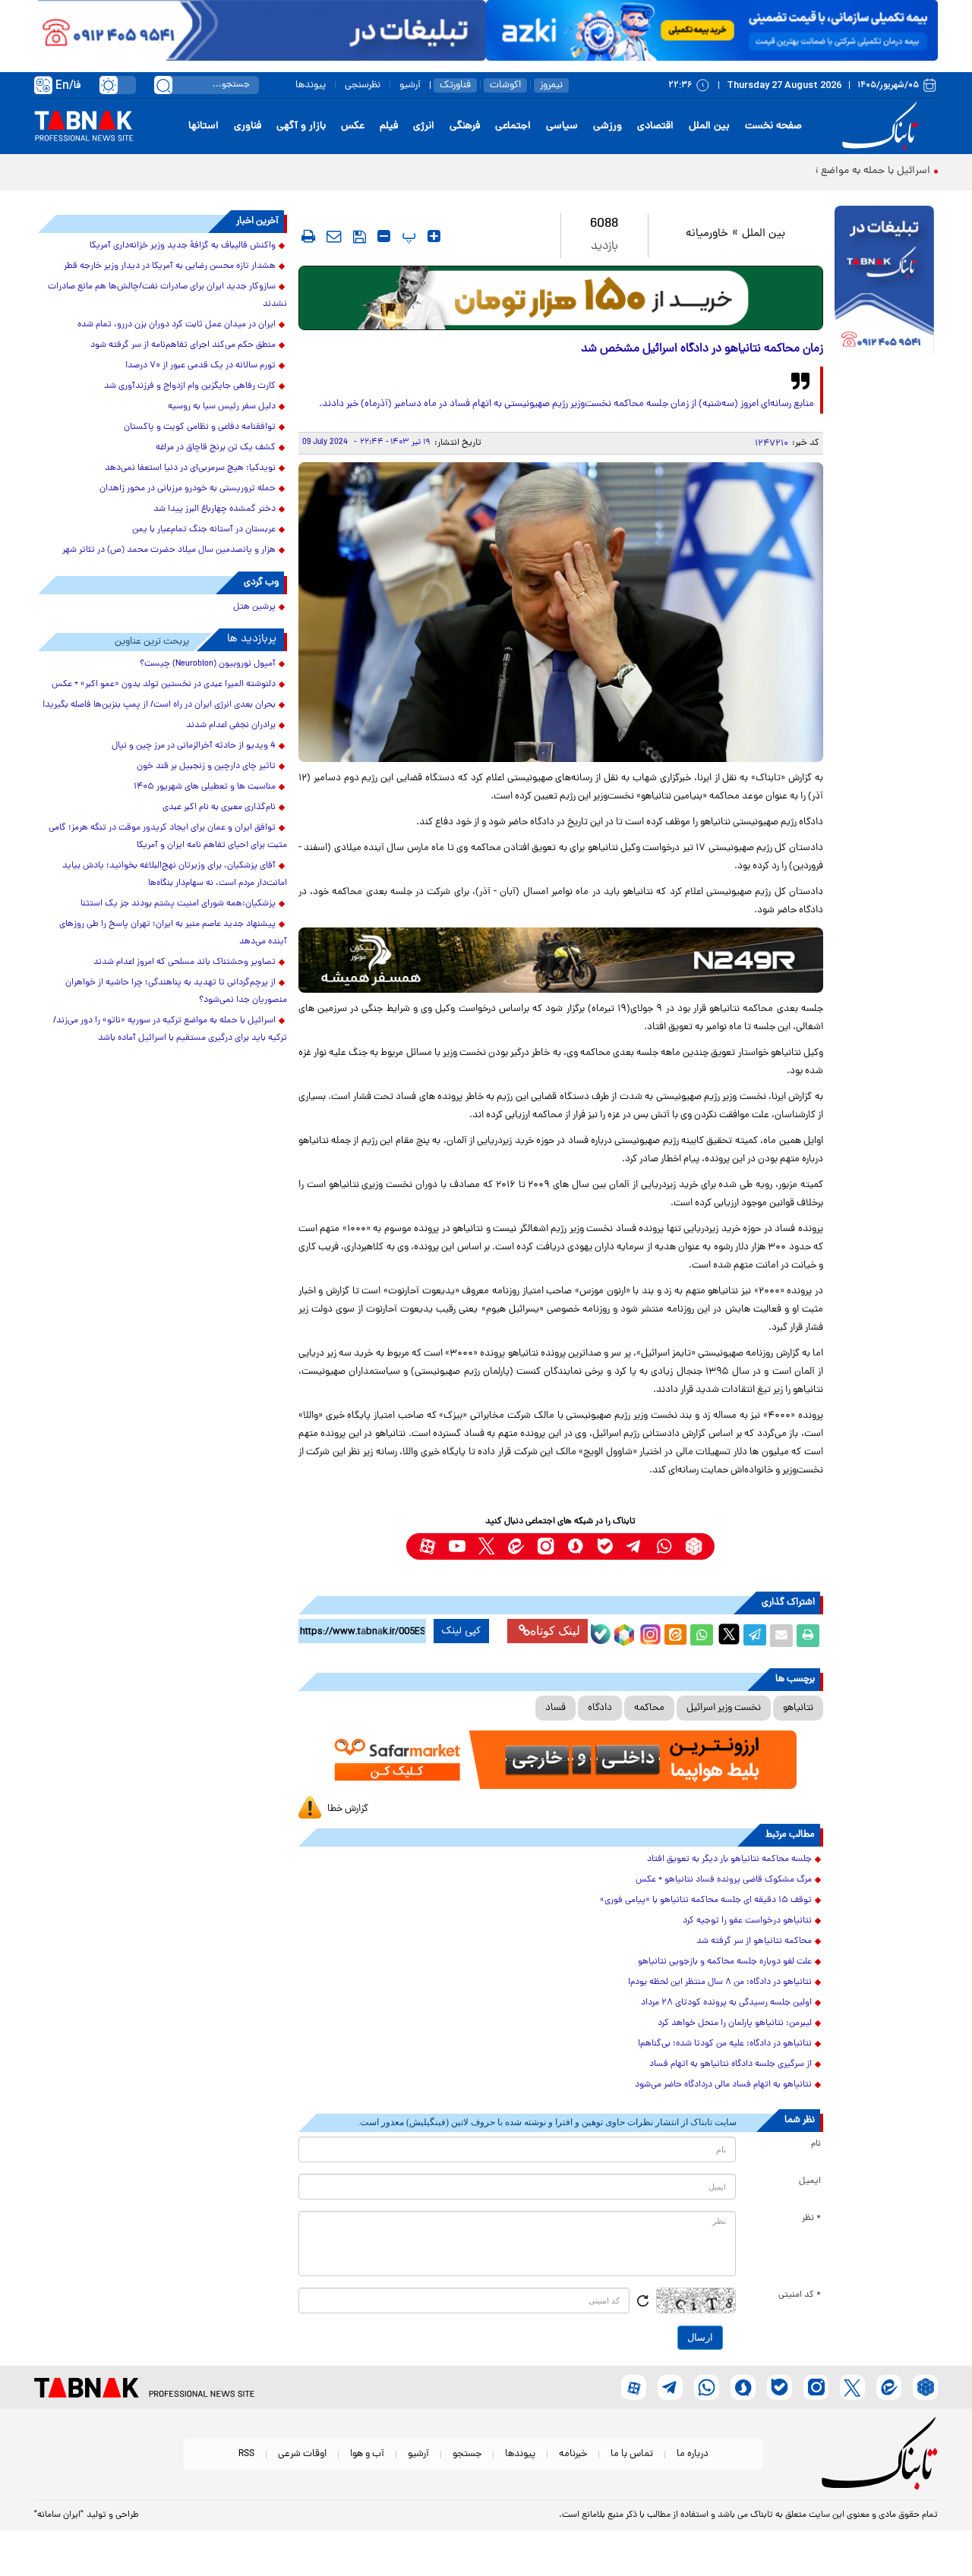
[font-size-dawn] (384, 236)
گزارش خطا (348, 1809)
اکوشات (505, 85)
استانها (204, 126)
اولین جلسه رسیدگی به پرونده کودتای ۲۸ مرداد (726, 2003)
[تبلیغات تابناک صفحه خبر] (884, 282)
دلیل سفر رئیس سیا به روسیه (222, 407)
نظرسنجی (363, 85)
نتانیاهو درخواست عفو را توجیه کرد (747, 1921)
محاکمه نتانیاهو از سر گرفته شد (754, 1941)
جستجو (467, 2454)
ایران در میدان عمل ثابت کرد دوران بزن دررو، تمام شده (177, 325)
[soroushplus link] (575, 1546)
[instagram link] (546, 1546)
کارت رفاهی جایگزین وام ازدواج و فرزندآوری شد (190, 386)
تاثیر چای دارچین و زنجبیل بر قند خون (206, 767)
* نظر (811, 2219)
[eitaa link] (516, 1546)
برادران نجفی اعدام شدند (231, 726)
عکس (353, 126)
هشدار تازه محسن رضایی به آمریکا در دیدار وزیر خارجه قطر (170, 266)
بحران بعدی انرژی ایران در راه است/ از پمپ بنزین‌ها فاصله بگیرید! (159, 705)
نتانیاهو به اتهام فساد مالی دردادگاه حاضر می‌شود (723, 2085)
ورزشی (607, 126)
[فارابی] (561, 298)
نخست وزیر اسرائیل (724, 1708)
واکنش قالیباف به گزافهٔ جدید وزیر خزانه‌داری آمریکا (183, 246)
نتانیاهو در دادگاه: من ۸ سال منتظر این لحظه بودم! (720, 1982)
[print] (308, 236)
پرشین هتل (254, 607)
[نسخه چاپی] (808, 1636)
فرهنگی (465, 126)
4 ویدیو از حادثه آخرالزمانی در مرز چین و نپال (194, 746)
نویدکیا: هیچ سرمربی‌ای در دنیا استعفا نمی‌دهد (190, 468)
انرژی (424, 126)
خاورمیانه (707, 234)
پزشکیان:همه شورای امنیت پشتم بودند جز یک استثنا (178, 904)
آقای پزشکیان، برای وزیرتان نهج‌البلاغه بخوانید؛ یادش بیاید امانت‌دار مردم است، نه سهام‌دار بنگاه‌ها (175, 875)
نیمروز (551, 85)
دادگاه (600, 1708)
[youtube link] (457, 1546)
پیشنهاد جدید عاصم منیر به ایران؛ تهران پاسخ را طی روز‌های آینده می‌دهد (173, 933)
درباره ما (693, 2454)
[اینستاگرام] (649, 1633)
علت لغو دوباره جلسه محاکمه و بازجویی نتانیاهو (725, 1962)
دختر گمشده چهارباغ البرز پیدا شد (215, 509)
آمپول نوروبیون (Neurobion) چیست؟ (208, 664)
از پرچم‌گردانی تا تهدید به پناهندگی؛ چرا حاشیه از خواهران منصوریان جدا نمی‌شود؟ (176, 992)
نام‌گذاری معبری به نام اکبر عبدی (219, 808)
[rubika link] (694, 1546)
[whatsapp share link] (702, 1636)
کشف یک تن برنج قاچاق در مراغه (216, 448)
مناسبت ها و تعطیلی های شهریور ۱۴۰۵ (205, 787)
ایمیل (810, 2181)
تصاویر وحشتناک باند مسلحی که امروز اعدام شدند (185, 962)
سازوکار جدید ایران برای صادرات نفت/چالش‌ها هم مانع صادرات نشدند (167, 296)
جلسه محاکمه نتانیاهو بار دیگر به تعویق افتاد (729, 1860)
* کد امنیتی (800, 2295)
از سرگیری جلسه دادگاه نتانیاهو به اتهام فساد (731, 2064)
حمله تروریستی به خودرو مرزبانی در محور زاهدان (188, 489)
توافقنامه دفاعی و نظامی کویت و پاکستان (200, 427)
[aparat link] (427, 1546)
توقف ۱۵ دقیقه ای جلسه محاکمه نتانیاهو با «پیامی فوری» (706, 1901)
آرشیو (410, 85)
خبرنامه (573, 2454)
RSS (246, 2454)
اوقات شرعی (302, 2454)
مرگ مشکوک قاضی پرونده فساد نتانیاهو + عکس (724, 1880)
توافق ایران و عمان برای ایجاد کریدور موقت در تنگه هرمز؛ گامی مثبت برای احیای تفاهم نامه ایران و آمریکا (168, 837)
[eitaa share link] (675, 1636)
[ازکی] (712, 30)
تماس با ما (632, 2454)
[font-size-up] (434, 236)
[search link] (163, 85)
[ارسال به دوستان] (781, 1636)
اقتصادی (655, 126)
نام (816, 2144)
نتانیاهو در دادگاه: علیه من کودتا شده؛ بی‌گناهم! (725, 2044)
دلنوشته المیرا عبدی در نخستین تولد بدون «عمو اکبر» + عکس (164, 685)
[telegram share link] (755, 1636)
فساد (555, 1708)
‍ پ (407, 236)
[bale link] (605, 1546)
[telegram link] (634, 1546)
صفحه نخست (773, 126)
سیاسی (562, 126)
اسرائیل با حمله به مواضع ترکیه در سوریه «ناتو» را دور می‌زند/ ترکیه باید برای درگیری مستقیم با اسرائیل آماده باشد (170, 1030)
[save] (360, 237)
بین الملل (709, 126)
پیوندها (311, 85)
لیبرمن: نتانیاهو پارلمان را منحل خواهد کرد (735, 2023)
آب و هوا (367, 2454)
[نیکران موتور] (561, 960)
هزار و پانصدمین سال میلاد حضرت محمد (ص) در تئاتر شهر (169, 550)
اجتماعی (513, 126)
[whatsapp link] (664, 1546)
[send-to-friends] (334, 236)
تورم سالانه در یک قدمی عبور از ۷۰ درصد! (200, 366)
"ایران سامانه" (59, 2515)
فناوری (248, 126)
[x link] (486, 1546)
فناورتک (455, 85)
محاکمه (649, 1708)
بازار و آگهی (301, 126)
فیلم (389, 126)
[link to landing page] (882, 126)
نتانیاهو (798, 1708)
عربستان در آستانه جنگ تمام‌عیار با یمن (204, 530)
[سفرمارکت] (560, 1760)
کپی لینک (461, 1631)
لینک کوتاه (555, 1631)
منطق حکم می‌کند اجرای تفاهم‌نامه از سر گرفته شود (183, 345)
